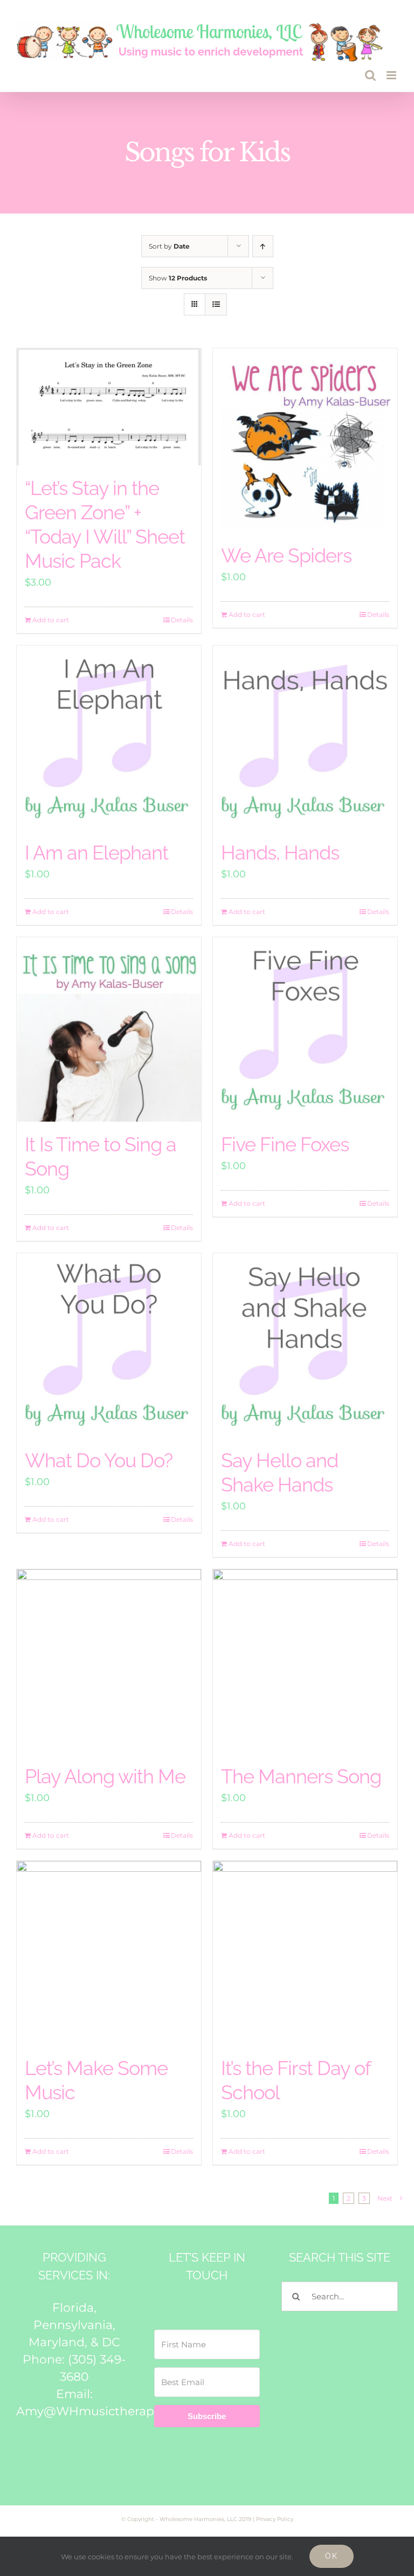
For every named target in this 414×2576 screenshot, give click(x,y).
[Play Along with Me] (109, 1661)
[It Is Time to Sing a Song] (109, 1029)
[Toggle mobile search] (370, 75)
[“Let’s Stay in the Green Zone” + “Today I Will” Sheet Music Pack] (109, 407)
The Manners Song (301, 1776)
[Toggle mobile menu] (392, 75)
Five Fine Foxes (285, 1144)
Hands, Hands (280, 853)
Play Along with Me (105, 1776)
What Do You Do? (99, 1460)
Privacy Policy (275, 2519)
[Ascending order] (263, 246)
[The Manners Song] (305, 1661)
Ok (332, 2556)
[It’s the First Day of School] (305, 1953)
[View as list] (216, 304)
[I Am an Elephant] (109, 738)
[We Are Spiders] (305, 441)
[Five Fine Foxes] (305, 1029)
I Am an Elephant (96, 853)
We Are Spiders (286, 555)
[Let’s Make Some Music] (109, 1953)
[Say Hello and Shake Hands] (305, 1345)
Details (182, 620)
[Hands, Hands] (305, 738)
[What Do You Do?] (109, 1345)
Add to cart (51, 620)
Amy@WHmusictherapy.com (103, 2411)
